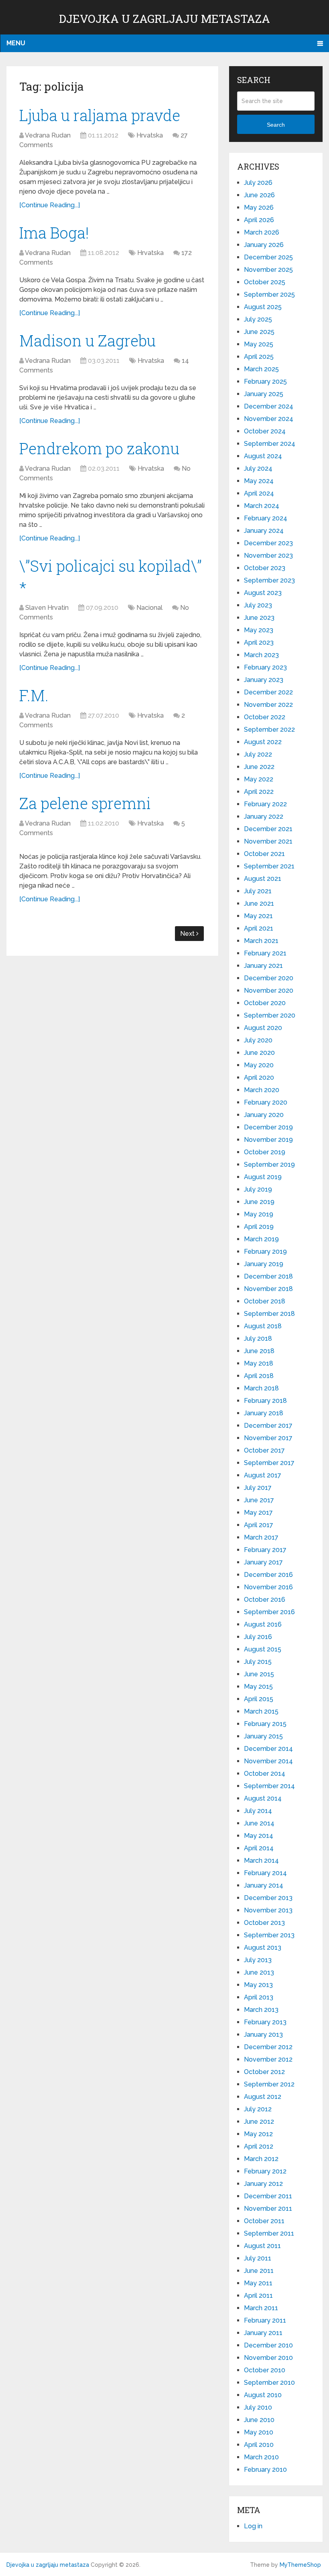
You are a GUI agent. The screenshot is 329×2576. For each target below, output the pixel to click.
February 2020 (266, 1102)
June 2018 (259, 1351)
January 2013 (263, 2035)
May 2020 (259, 1065)
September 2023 (269, 580)
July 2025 (258, 319)
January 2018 (264, 1413)
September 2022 (269, 729)
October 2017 (264, 1450)
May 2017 (258, 1513)
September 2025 (269, 294)
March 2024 (262, 506)
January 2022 (264, 817)
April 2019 (259, 1227)
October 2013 (264, 1923)
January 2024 (264, 531)
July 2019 (258, 1189)
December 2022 (268, 692)
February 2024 (266, 518)
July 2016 (258, 1637)
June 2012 (259, 2122)
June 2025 (259, 332)
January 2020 (264, 1115)
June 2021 (259, 904)
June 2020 (259, 1053)
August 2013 (263, 1948)
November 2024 (269, 419)
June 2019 (259, 1202)
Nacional (149, 608)
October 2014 (265, 1774)
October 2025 (265, 282)
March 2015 (261, 1711)
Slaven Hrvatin (47, 608)
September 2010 (269, 2383)
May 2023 (259, 630)
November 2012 (268, 2059)
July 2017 (258, 1488)
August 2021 (263, 879)
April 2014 (259, 1848)
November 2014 (268, 1761)
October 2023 (265, 568)
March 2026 (262, 232)
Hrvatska (150, 135)
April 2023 (259, 642)
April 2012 (259, 2146)
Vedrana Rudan (48, 135)
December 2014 (268, 1749)
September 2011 (269, 2233)
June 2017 (259, 1500)
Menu (16, 43)
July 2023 (258, 605)
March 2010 (261, 2457)
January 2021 (263, 966)
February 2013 (265, 2022)
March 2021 (261, 941)
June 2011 (259, 2271)
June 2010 (259, 2420)
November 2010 (268, 2358)
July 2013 (258, 1960)
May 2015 (258, 1687)
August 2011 (262, 2246)
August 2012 (263, 2097)
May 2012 (258, 2134)
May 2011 (258, 2283)
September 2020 (270, 1015)
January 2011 (263, 2333)
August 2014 (263, 1798)
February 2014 (265, 1873)
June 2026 (259, 195)
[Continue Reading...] (50, 205)
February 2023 (265, 667)
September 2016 (269, 1612)
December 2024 (269, 406)
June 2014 (259, 1823)
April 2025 (259, 357)
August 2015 (263, 1649)
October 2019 (265, 1152)
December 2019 (268, 1127)
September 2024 (270, 444)
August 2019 (263, 1177)
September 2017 (269, 1463)
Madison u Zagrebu (87, 340)
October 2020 (265, 1003)
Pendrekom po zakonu (99, 448)
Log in (253, 2526)
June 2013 (259, 1972)
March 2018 (261, 1388)
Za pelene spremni (85, 803)
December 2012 (268, 2047)
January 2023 (264, 680)
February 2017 (265, 1550)
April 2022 (259, 792)
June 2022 (259, 767)
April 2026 (259, 220)
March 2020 (262, 1090)
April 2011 (258, 2296)
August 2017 (263, 1475)
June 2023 (259, 618)
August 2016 (263, 1624)
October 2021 (264, 854)
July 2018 (258, 1339)
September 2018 (269, 1314)
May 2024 (259, 481)
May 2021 (258, 916)
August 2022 (263, 742)
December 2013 (268, 1898)
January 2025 (264, 394)
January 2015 (263, 1736)
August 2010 (263, 2395)
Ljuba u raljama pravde (100, 115)
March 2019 (261, 1239)
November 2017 (268, 1438)
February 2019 (265, 1252)
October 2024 (265, 431)
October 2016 (265, 1600)
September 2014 (269, 1786)
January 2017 (263, 1562)
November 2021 (268, 841)
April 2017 (259, 1525)
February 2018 (265, 1401)
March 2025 (261, 369)
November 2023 (268, 555)
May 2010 (259, 2432)
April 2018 (259, 1376)
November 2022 (268, 705)
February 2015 (265, 1724)
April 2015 (259, 1699)
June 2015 (259, 1674)
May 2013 (258, 1985)
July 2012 (258, 2109)
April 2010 (259, 2445)
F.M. (34, 695)
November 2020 (269, 991)
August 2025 (263, 307)
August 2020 (263, 1028)
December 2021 (268, 829)
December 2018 (268, 1276)
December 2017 (268, 1426)
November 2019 (268, 1140)
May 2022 (259, 779)
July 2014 (258, 1811)
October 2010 (265, 2370)
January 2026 (264, 245)
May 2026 (259, 207)
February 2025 (265, 381)
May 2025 (259, 344)
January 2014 (264, 1885)
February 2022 (265, 804)
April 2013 (259, 1997)
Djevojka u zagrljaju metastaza (164, 19)
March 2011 (261, 2308)
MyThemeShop (300, 2565)
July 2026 (258, 183)
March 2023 (261, 655)
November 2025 (268, 270)
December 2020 (269, 978)
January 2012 (263, 2184)
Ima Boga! (54, 233)
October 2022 (265, 717)
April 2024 (259, 493)
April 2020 (259, 1078)
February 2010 (265, 2470)
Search (276, 125)
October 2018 (265, 1301)
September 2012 (269, 2084)
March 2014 (261, 1861)
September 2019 (269, 1165)
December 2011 (268, 2196)
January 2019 (264, 1264)
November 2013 (268, 1910)
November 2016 (268, 1587)
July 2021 (258, 891)
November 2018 (268, 1289)
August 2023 (263, 593)
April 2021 (259, 928)
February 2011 (265, 2320)
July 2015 (258, 1662)
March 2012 (261, 2159)
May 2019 (259, 1214)
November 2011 (268, 2209)
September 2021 (269, 866)
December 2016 (268, 1575)
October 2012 (264, 2072)
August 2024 (263, 456)
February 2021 (265, 953)
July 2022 (258, 754)
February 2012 (265, 2171)
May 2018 (259, 1363)
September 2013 (269, 1935)
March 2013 (261, 2010)
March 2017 (261, 1537)
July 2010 (258, 2407)
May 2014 (259, 1836)
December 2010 (268, 2345)
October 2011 (264, 2221)
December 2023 (268, 543)
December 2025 (268, 257)
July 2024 (258, 468)
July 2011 (258, 2258)
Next (188, 934)
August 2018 (263, 1326)
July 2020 (258, 1040)
